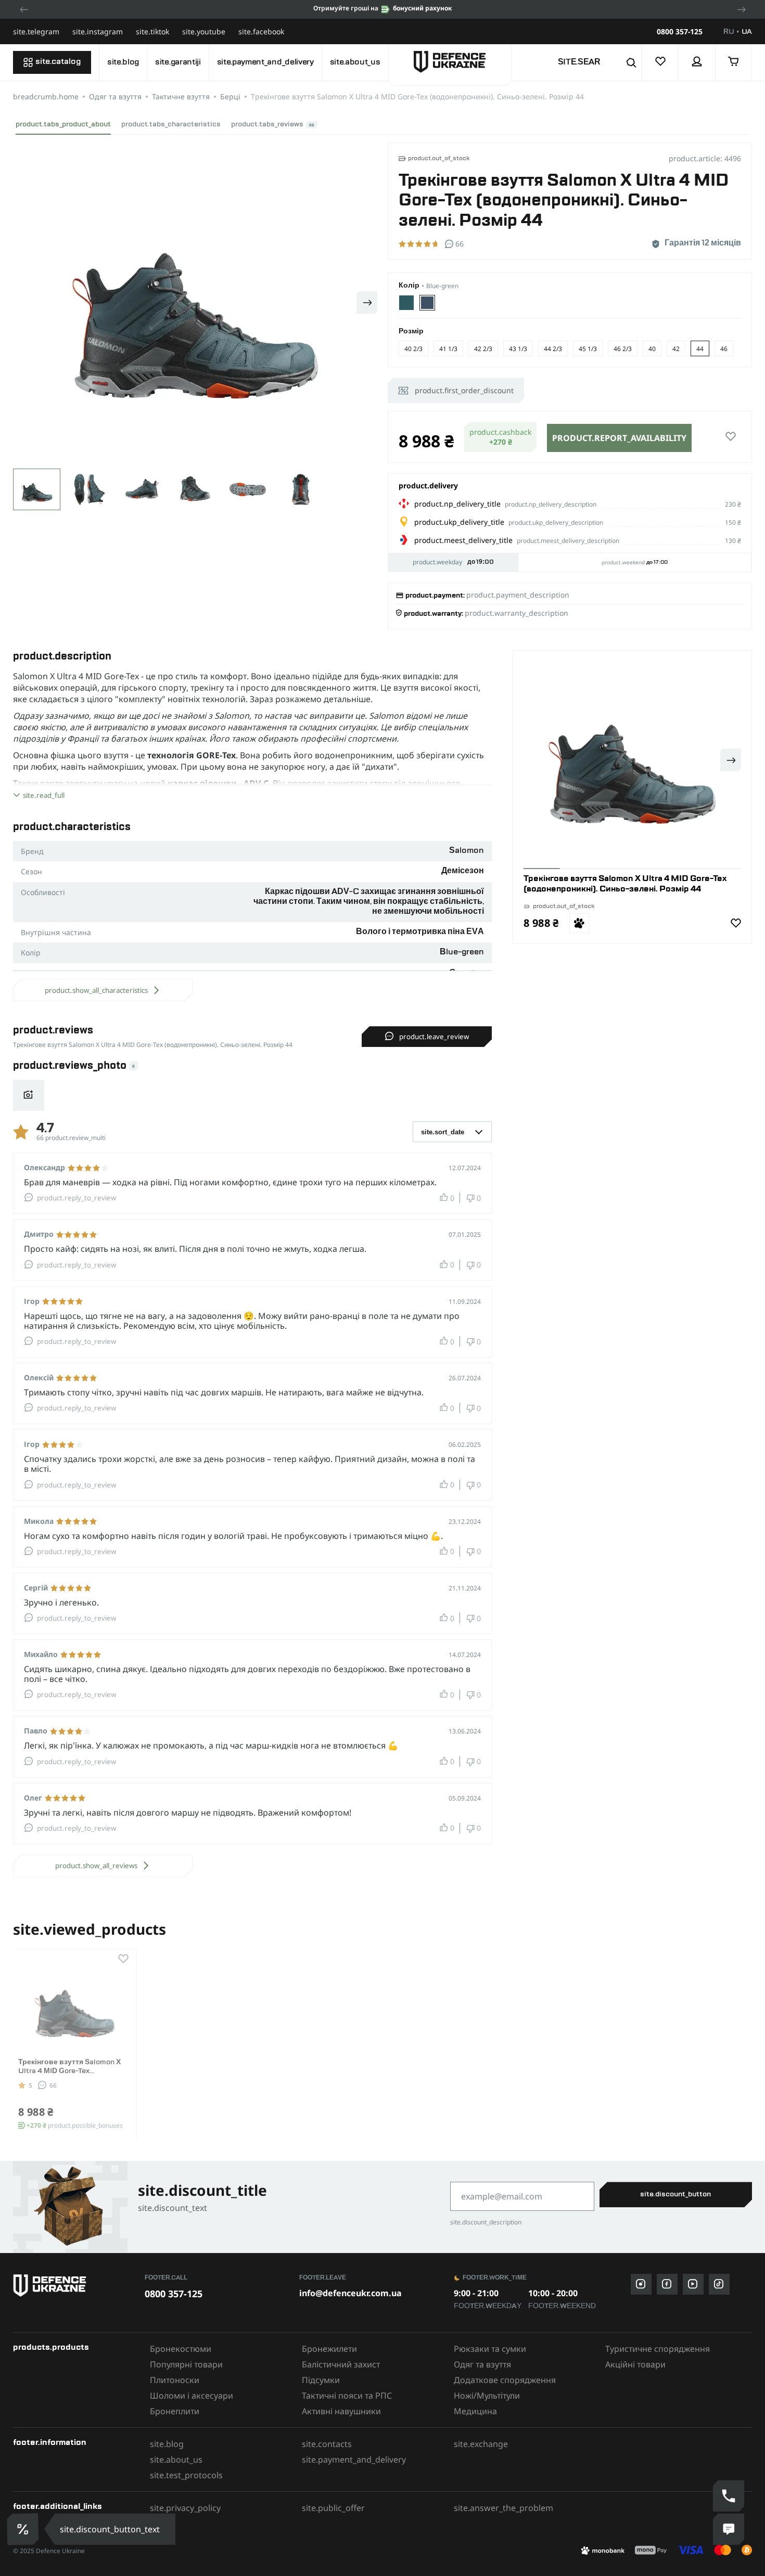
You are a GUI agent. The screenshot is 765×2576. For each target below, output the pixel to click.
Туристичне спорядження (658, 2349)
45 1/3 (588, 349)
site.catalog (58, 62)
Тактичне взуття (181, 96)
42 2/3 (483, 349)
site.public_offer (333, 2508)
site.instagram (98, 31)
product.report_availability (619, 438)
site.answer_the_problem (503, 2508)
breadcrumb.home (46, 96)
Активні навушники (341, 2411)
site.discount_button (675, 2194)
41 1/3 (448, 349)
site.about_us (355, 62)
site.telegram (36, 31)
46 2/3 (623, 349)
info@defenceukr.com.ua (350, 2293)
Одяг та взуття (115, 96)
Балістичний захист (341, 2364)
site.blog (123, 62)
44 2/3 (553, 349)
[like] (731, 437)
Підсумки (321, 2380)
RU (729, 32)
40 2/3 (413, 349)
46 (724, 349)
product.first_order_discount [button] (464, 390)
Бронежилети (329, 2349)
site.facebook (261, 31)
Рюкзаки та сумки (490, 2349)
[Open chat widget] (729, 2529)
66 (53, 2085)
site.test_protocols (186, 2475)
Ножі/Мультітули (487, 2396)
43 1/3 (518, 349)
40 (652, 349)
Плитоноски (175, 2380)
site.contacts (327, 2444)
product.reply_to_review (76, 1198)
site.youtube (204, 31)
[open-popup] (22, 2529)
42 (676, 349)
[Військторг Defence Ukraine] (74, 2286)
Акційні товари (635, 2364)
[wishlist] (660, 62)
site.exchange (481, 2444)
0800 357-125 (680, 32)
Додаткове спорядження (505, 2380)
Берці (230, 96)
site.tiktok (152, 31)
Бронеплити (175, 2411)
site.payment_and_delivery (265, 62)
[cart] (734, 62)
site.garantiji (178, 62)
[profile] (697, 62)
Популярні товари (186, 2364)
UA (747, 32)
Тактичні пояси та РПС (347, 2396)
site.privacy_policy (185, 2508)
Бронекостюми (181, 2349)
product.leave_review (434, 1037)
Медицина (475, 2411)
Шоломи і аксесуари (192, 2396)
